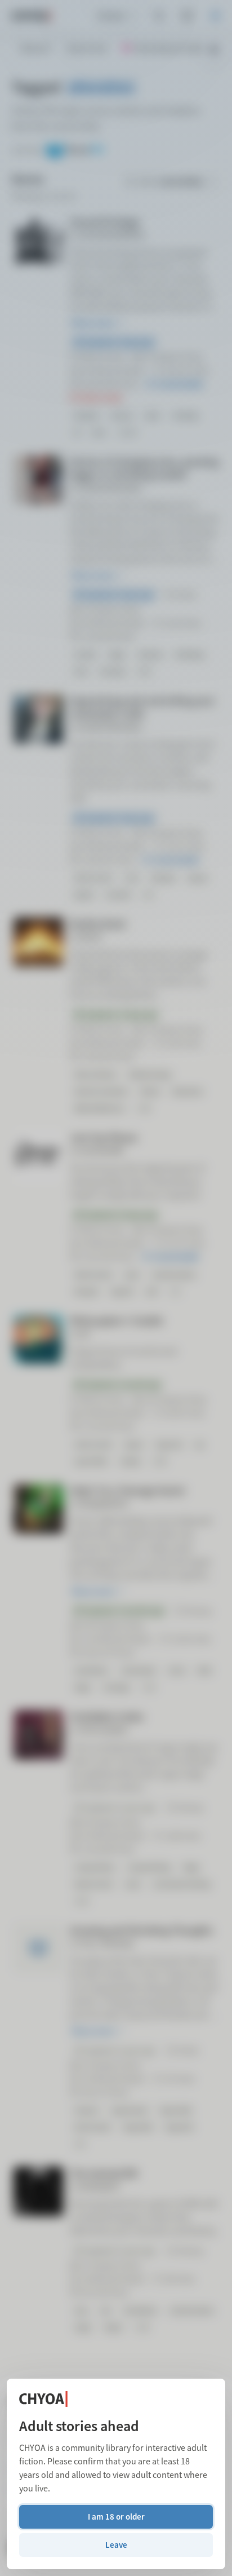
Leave (116, 2545)
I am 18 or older (116, 2517)
